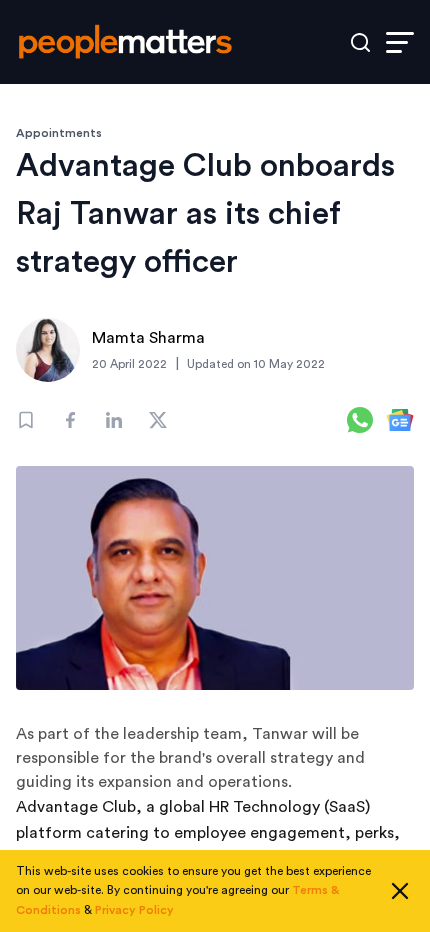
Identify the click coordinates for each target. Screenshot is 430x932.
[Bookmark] (26, 420)
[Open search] (360, 42)
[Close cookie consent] (400, 891)
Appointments (59, 133)
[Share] (70, 420)
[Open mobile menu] (400, 42)
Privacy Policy (134, 910)
